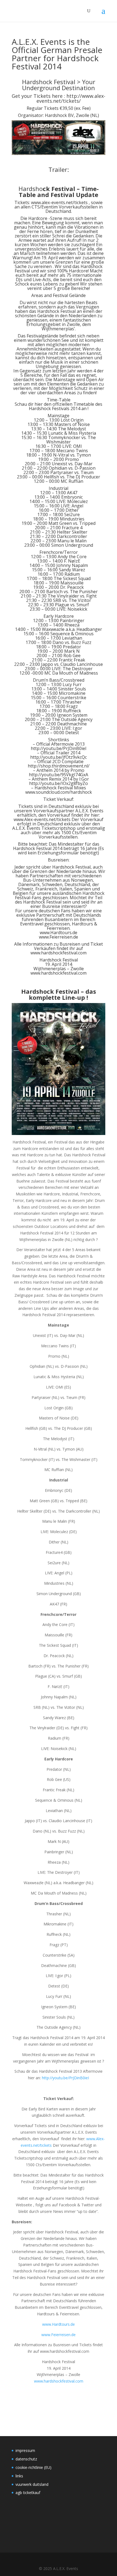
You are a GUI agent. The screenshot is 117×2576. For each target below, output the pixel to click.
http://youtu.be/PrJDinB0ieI (59, 748)
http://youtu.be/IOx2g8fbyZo (59, 783)
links (19, 2476)
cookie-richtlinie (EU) (33, 2467)
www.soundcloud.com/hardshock (59, 792)
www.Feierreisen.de (59, 937)
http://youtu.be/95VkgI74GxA (59, 775)
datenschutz (26, 2459)
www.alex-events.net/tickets (59, 202)
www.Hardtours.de (59, 933)
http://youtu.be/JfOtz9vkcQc (59, 757)
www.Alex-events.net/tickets (42, 819)
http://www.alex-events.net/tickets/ (71, 98)
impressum (25, 2450)
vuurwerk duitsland (32, 2484)
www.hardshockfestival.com (59, 953)
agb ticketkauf (28, 2493)
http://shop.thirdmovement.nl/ (59, 766)
